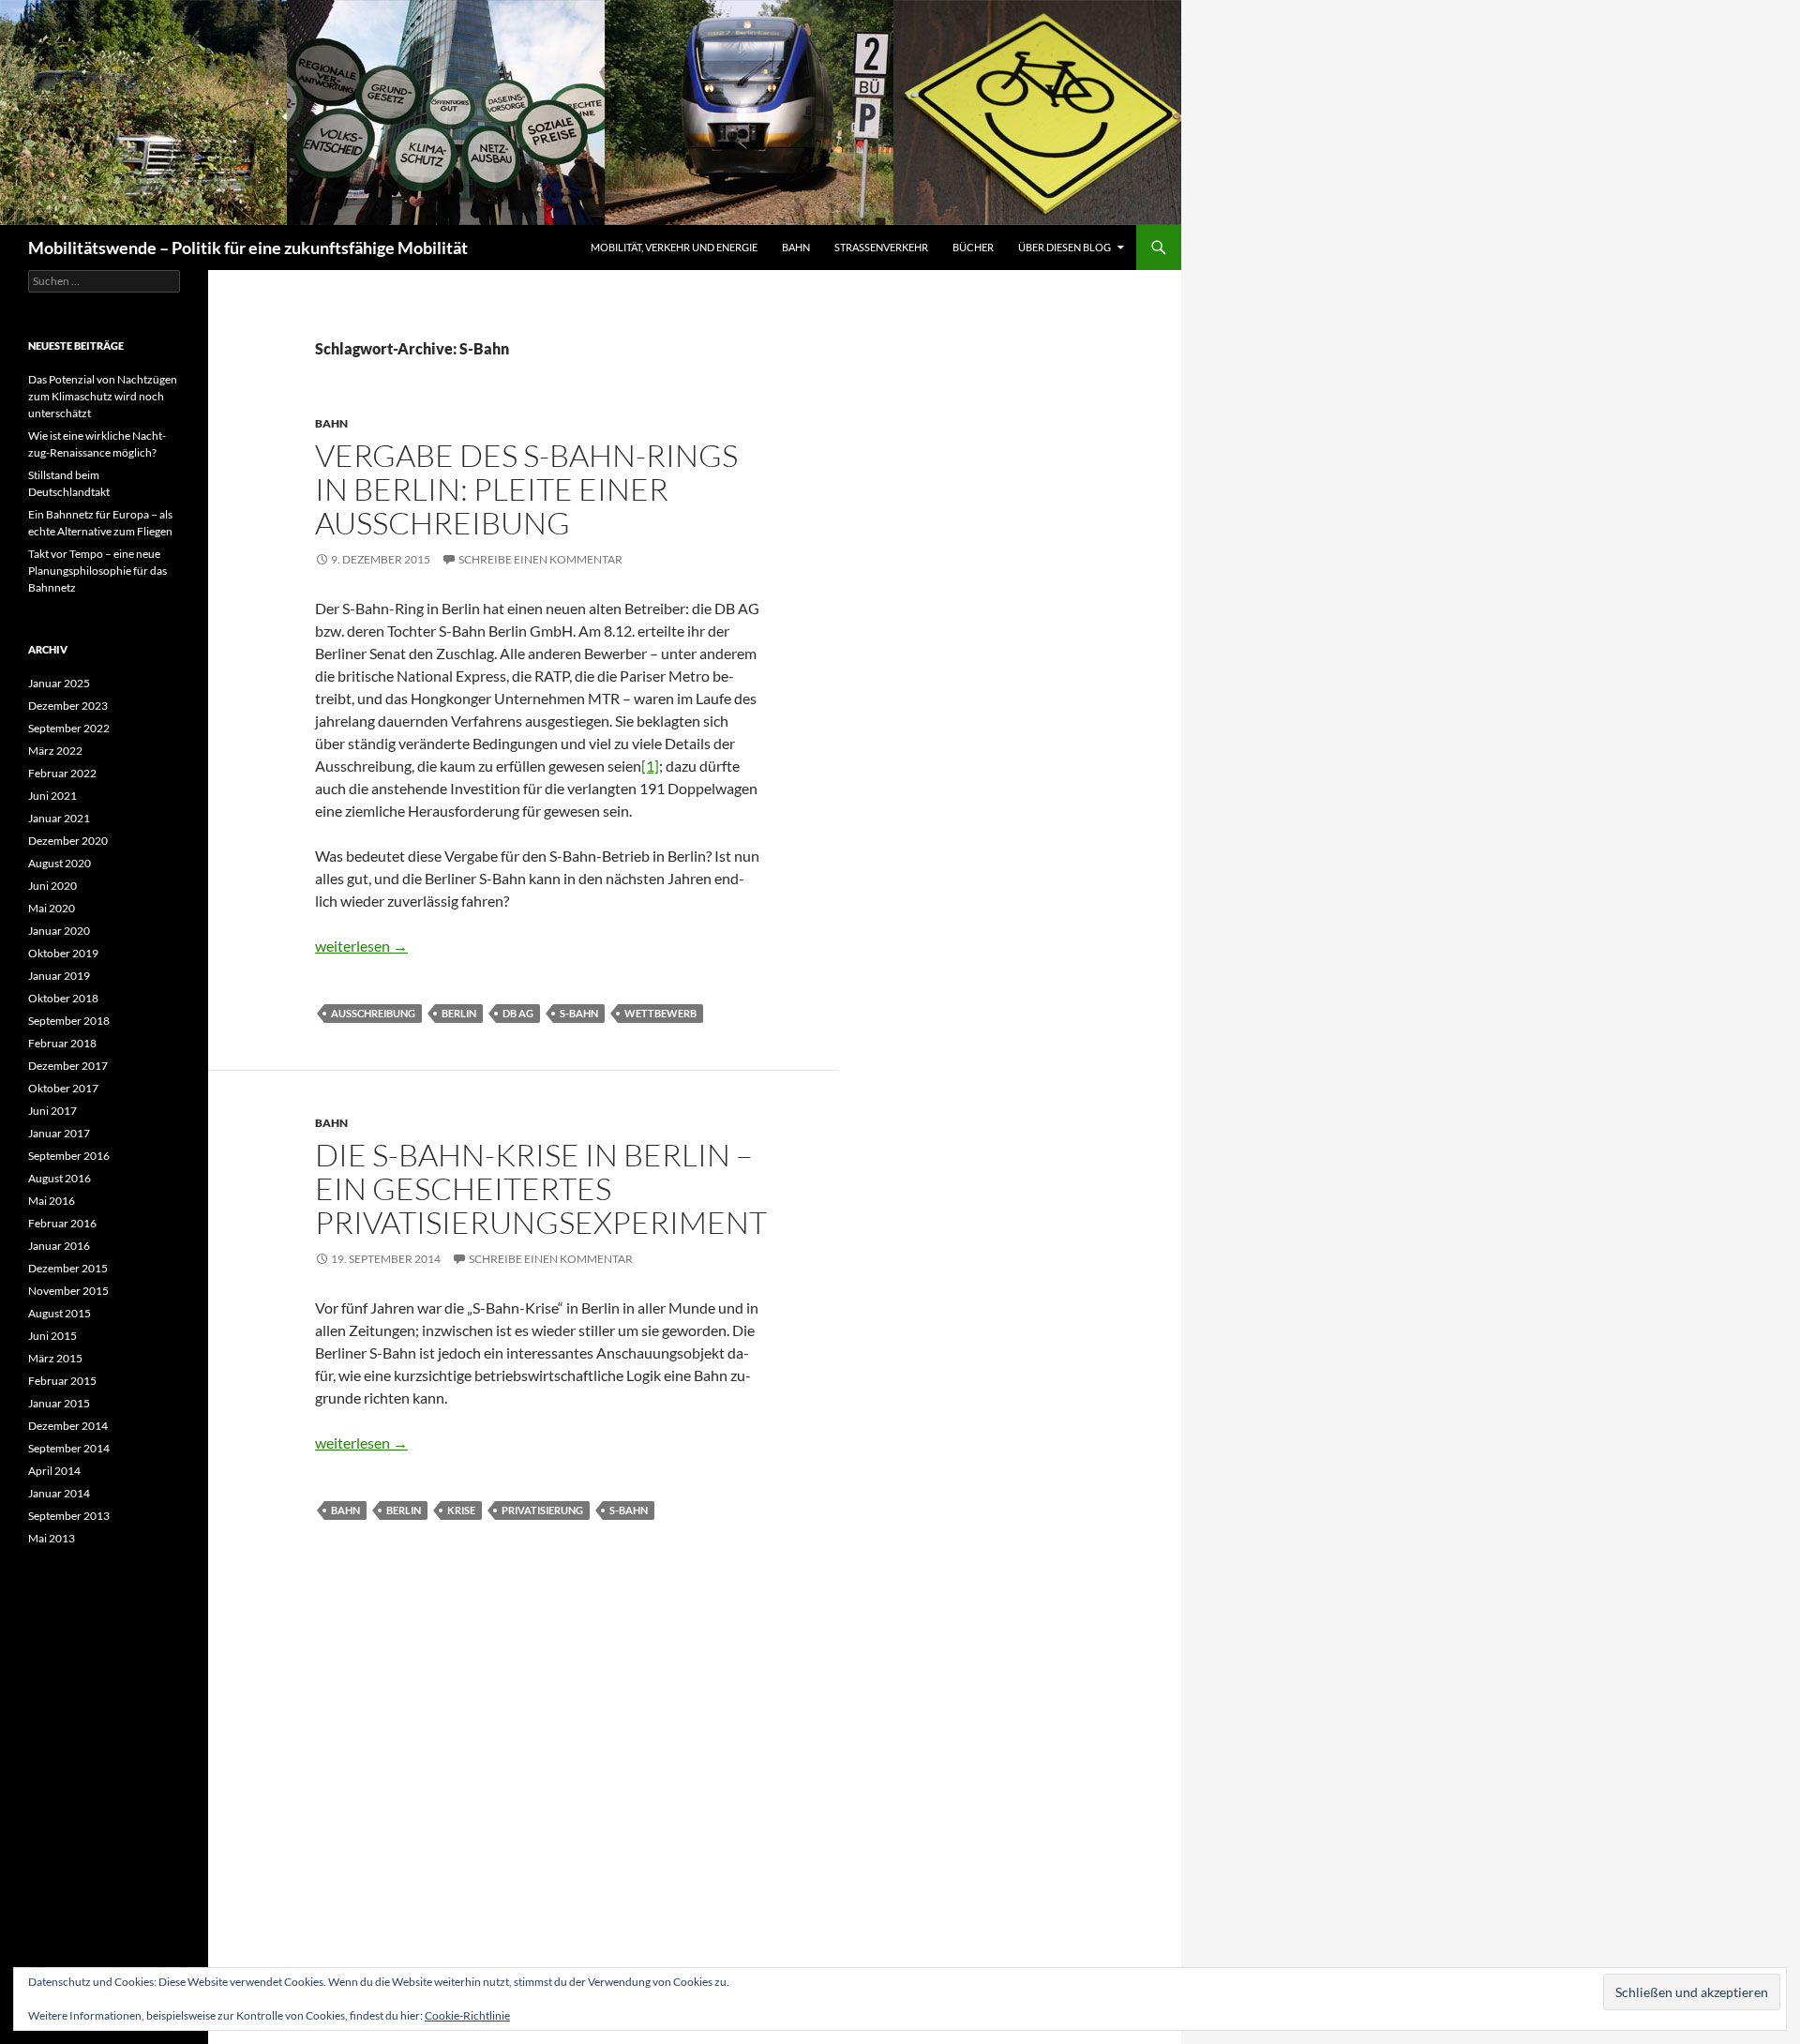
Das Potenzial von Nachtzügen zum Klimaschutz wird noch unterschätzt (103, 396)
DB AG (518, 1013)
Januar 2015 (59, 1403)
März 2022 (55, 751)
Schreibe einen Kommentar (540, 559)
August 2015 (60, 1313)
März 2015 (55, 1358)
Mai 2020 (52, 908)
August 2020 (60, 863)
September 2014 (69, 1448)
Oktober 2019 (63, 953)
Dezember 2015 (68, 1268)
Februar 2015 (62, 1381)
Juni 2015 (52, 1336)
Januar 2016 (59, 1246)
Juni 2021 (52, 796)
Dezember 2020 (68, 841)
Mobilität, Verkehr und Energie (674, 247)
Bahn (796, 247)
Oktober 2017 (63, 1088)
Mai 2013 (52, 1538)
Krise (461, 1510)
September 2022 (69, 728)
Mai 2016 (52, 1201)
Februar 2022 (62, 773)
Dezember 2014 (68, 1426)
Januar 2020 (59, 931)
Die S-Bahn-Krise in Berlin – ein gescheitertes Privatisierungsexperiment (541, 1188)
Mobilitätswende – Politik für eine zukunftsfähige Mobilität (248, 248)
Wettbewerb (660, 1013)
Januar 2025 (59, 683)
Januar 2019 (59, 976)
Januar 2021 (59, 818)
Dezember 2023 (68, 706)
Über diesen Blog (1065, 247)
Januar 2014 (59, 1493)
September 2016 (69, 1156)
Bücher (973, 247)
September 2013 (69, 1516)
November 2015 (68, 1291)
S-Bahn (579, 1013)
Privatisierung (542, 1510)
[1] (650, 766)
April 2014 (54, 1471)
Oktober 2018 (63, 998)
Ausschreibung (373, 1013)
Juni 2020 (52, 886)
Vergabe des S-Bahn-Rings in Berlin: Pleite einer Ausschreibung (526, 489)
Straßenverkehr (881, 247)
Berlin (459, 1013)
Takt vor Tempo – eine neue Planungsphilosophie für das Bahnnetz (97, 571)
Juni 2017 (52, 1111)
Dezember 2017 (68, 1066)
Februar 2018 (62, 1043)
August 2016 (60, 1178)
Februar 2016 (62, 1223)
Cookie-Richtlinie (467, 2015)
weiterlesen (361, 946)
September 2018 (69, 1021)
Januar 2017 (59, 1133)
